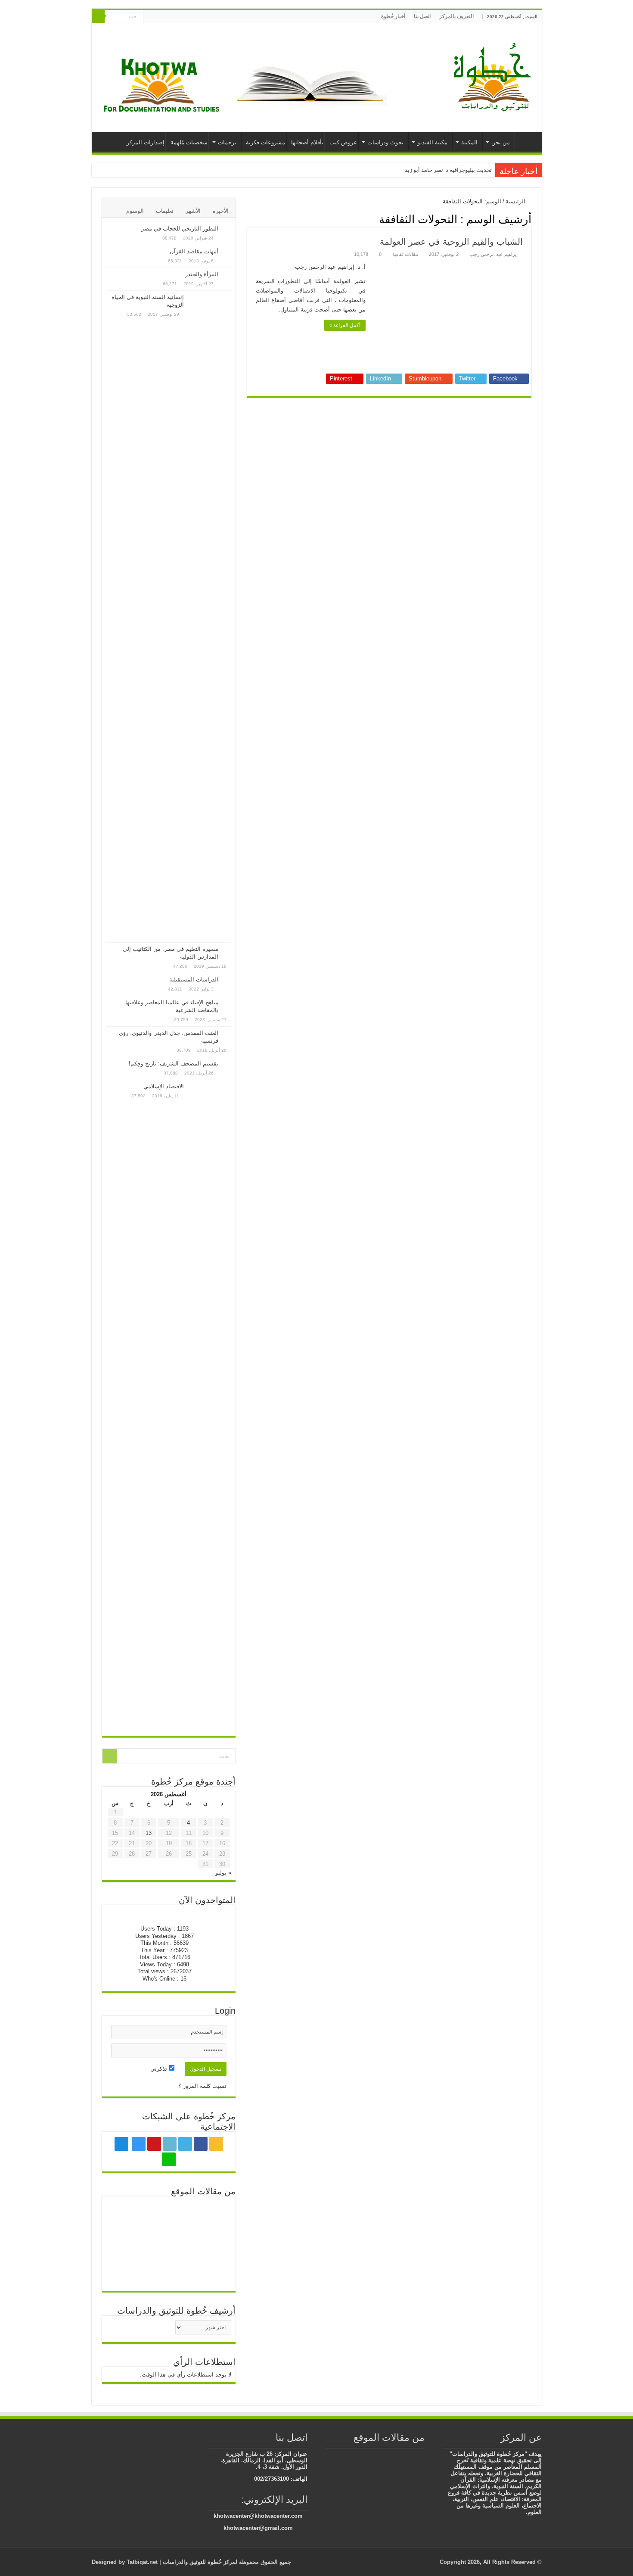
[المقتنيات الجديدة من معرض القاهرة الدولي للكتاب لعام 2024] (210, 2244)
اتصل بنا (422, 16)
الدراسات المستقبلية (194, 980)
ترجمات (227, 142)
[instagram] (168, 17)
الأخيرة (221, 211)
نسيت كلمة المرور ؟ (202, 2086)
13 (149, 1833)
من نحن (501, 142)
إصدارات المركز (146, 142)
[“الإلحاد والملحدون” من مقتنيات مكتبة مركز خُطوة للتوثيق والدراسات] (356, 2455)
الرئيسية (526, 141)
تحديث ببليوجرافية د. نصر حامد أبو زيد (448, 170)
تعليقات (165, 211)
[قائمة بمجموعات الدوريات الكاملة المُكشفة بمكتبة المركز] (169, 2244)
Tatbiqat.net (142, 2562)
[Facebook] (200, 17)
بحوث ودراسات (385, 142)
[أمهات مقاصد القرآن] (227, 252)
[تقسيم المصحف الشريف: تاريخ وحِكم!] (227, 1064)
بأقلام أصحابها (307, 142)
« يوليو (223, 1873)
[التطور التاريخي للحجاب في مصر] (227, 229)
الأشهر (193, 211)
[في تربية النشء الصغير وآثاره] (127, 2244)
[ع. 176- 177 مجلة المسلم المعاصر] (394, 2455)
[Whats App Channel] (150, 17)
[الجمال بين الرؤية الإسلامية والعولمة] (407, 2455)
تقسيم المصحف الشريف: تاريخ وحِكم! (174, 1064)
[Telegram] (158, 17)
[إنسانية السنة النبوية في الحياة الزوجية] (210, 617)
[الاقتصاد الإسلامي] (210, 1406)
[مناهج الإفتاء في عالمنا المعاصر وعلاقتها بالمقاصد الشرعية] (227, 1003)
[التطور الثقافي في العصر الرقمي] (127, 2272)
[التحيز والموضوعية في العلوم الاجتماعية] (210, 2272)
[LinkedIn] (184, 17)
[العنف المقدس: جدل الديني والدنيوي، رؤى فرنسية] (227, 1034)
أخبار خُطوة (393, 16)
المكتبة (469, 142)
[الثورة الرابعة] (420, 2455)
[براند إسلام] (369, 2455)
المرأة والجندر (202, 274)
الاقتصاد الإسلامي (164, 1086)
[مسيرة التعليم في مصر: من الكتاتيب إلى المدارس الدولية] (227, 950)
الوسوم (135, 211)
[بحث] (98, 16)
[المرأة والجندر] (227, 275)
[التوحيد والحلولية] (169, 2272)
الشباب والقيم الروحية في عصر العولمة (451, 242)
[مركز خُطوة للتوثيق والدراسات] (494, 76)
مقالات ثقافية (405, 254)
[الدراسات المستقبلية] (227, 980)
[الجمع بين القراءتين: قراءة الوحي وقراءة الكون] (382, 2455)
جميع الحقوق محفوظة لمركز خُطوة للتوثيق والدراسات (226, 2562)
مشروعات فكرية (265, 142)
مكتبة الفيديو (432, 142)
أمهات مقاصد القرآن (194, 251)
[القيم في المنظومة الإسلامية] (210, 2215)
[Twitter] (192, 17)
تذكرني (160, 2069)
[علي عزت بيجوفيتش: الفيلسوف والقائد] (169, 2215)
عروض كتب (343, 142)
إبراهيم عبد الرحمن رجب (493, 254)
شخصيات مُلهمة (189, 142)
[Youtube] (176, 17)
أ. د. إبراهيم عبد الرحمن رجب (330, 267)
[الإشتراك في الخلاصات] (250, 219)
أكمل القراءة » (345, 325)
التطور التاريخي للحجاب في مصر (180, 229)
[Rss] (209, 17)
